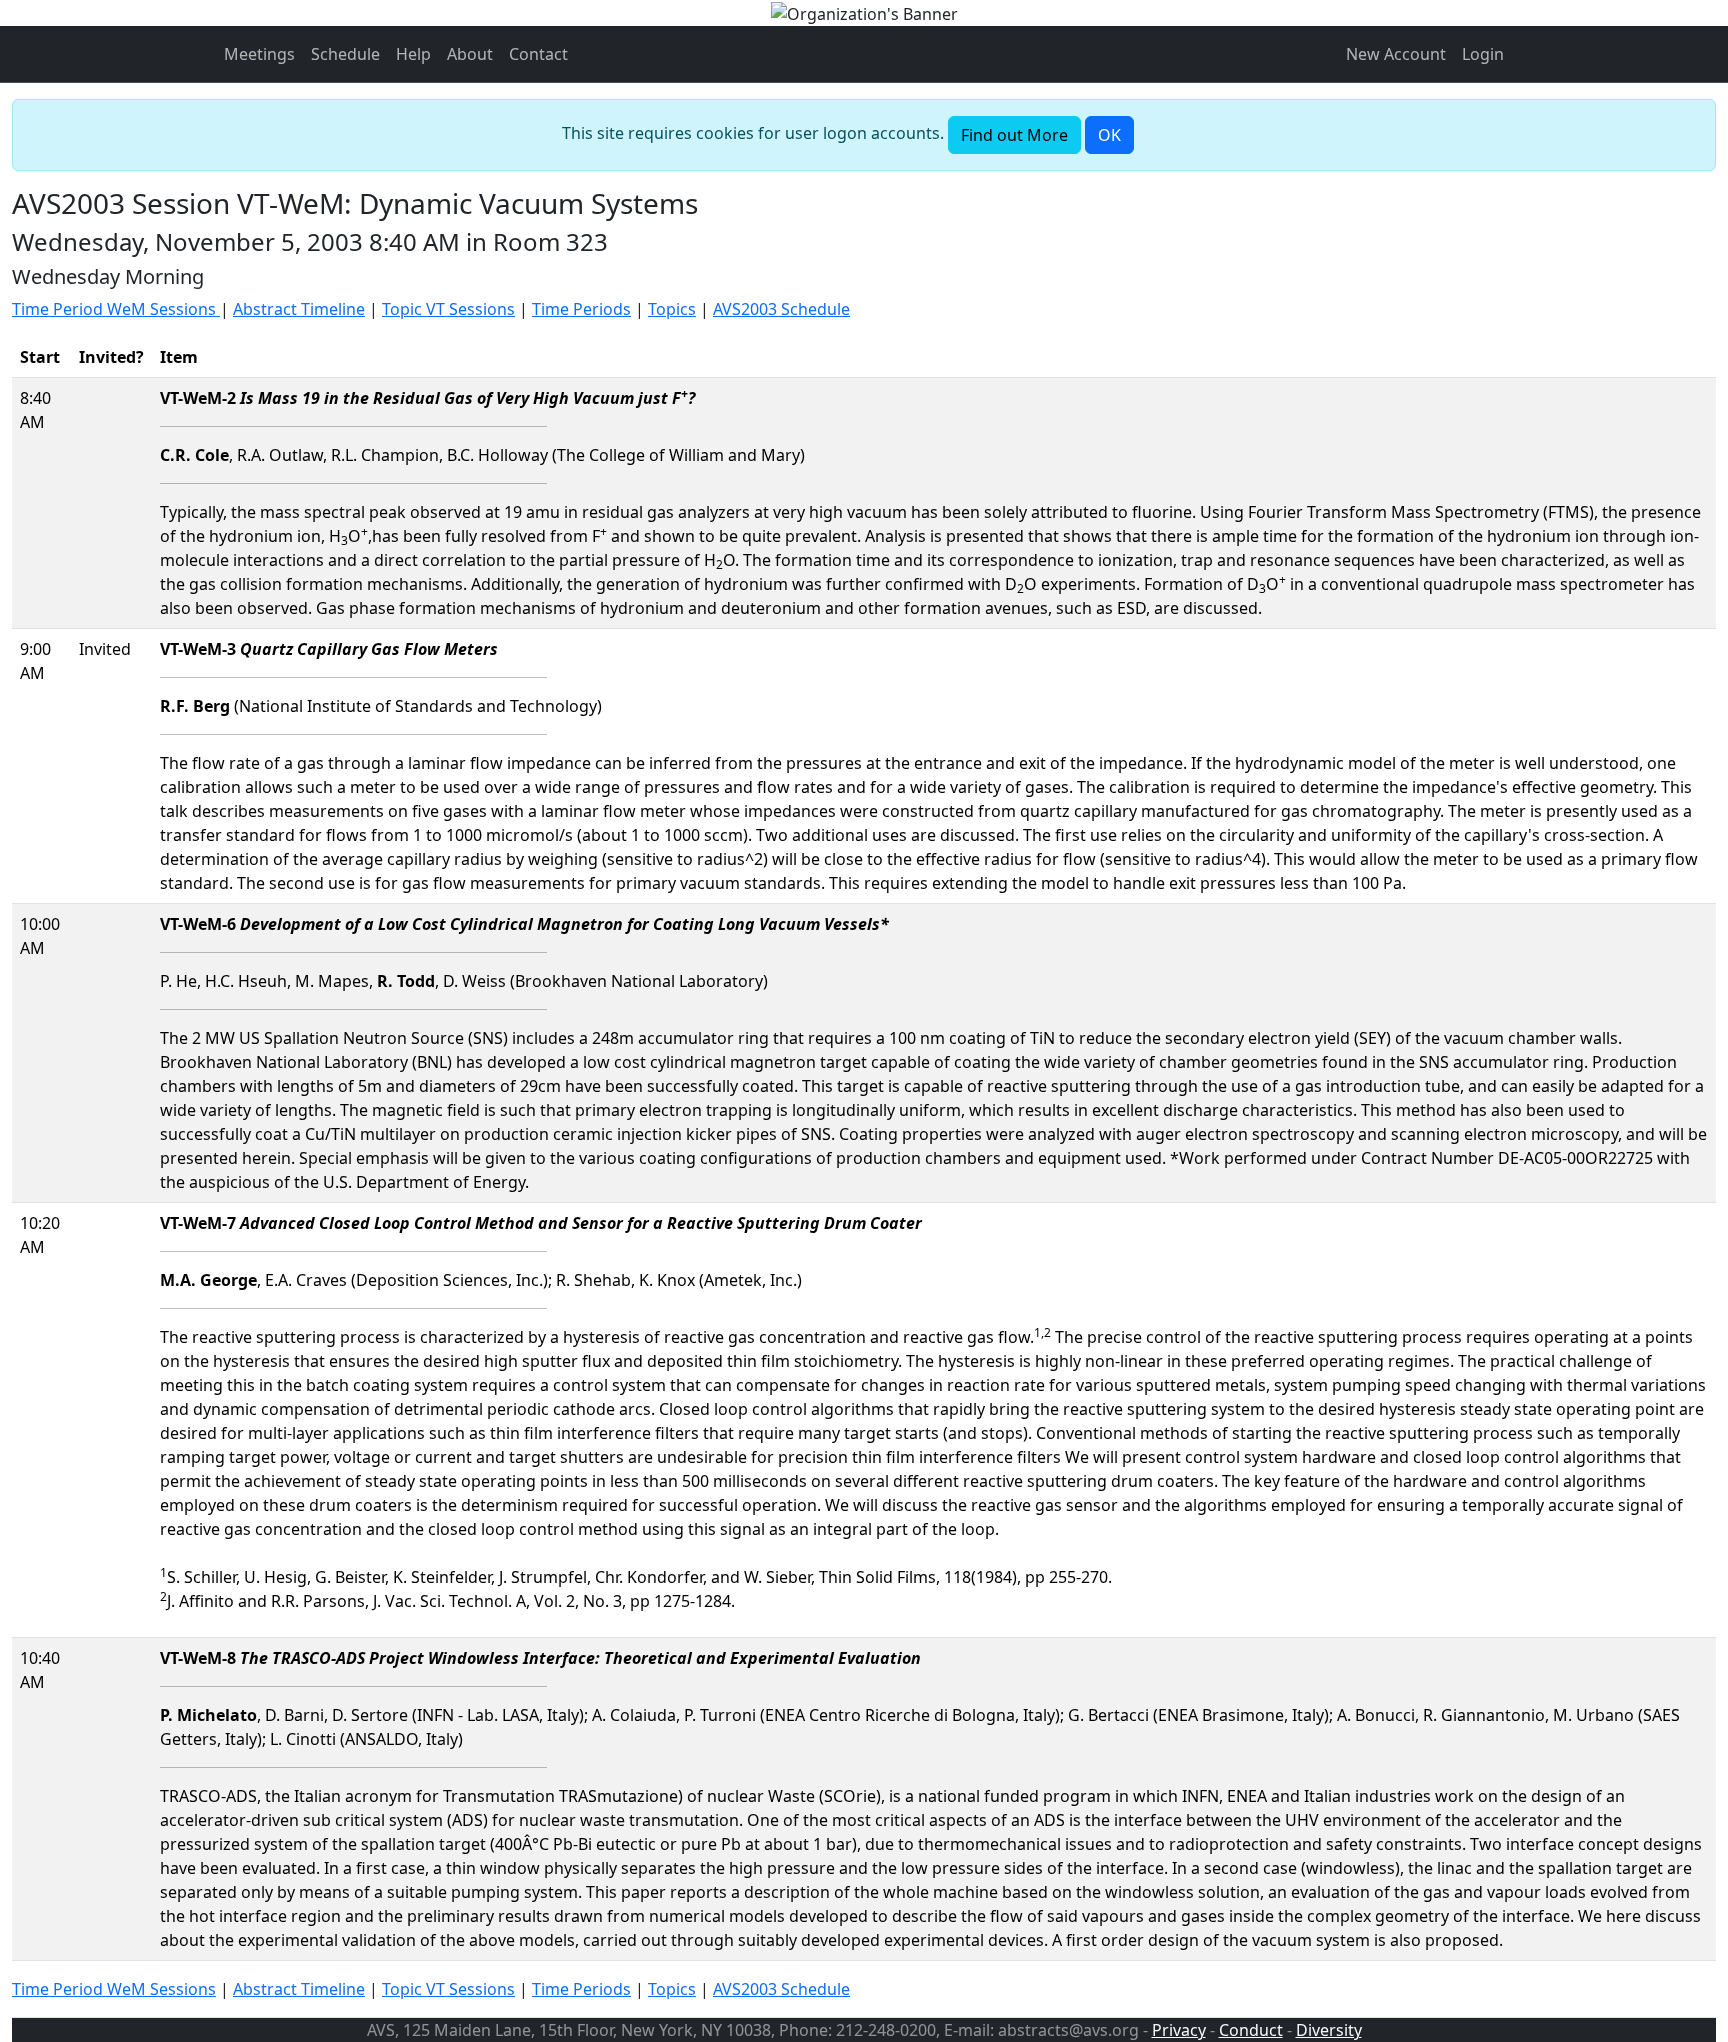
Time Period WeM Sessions (116, 309)
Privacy (1179, 2030)
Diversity (1329, 2030)
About (470, 54)
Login (1483, 54)
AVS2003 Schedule (781, 309)
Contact (538, 54)
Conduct (1251, 2030)
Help (413, 54)
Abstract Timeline (299, 309)
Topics (672, 309)
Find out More (1014, 135)
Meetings (259, 54)
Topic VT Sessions (448, 309)
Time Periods (581, 309)
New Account (1396, 54)
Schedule (345, 54)
